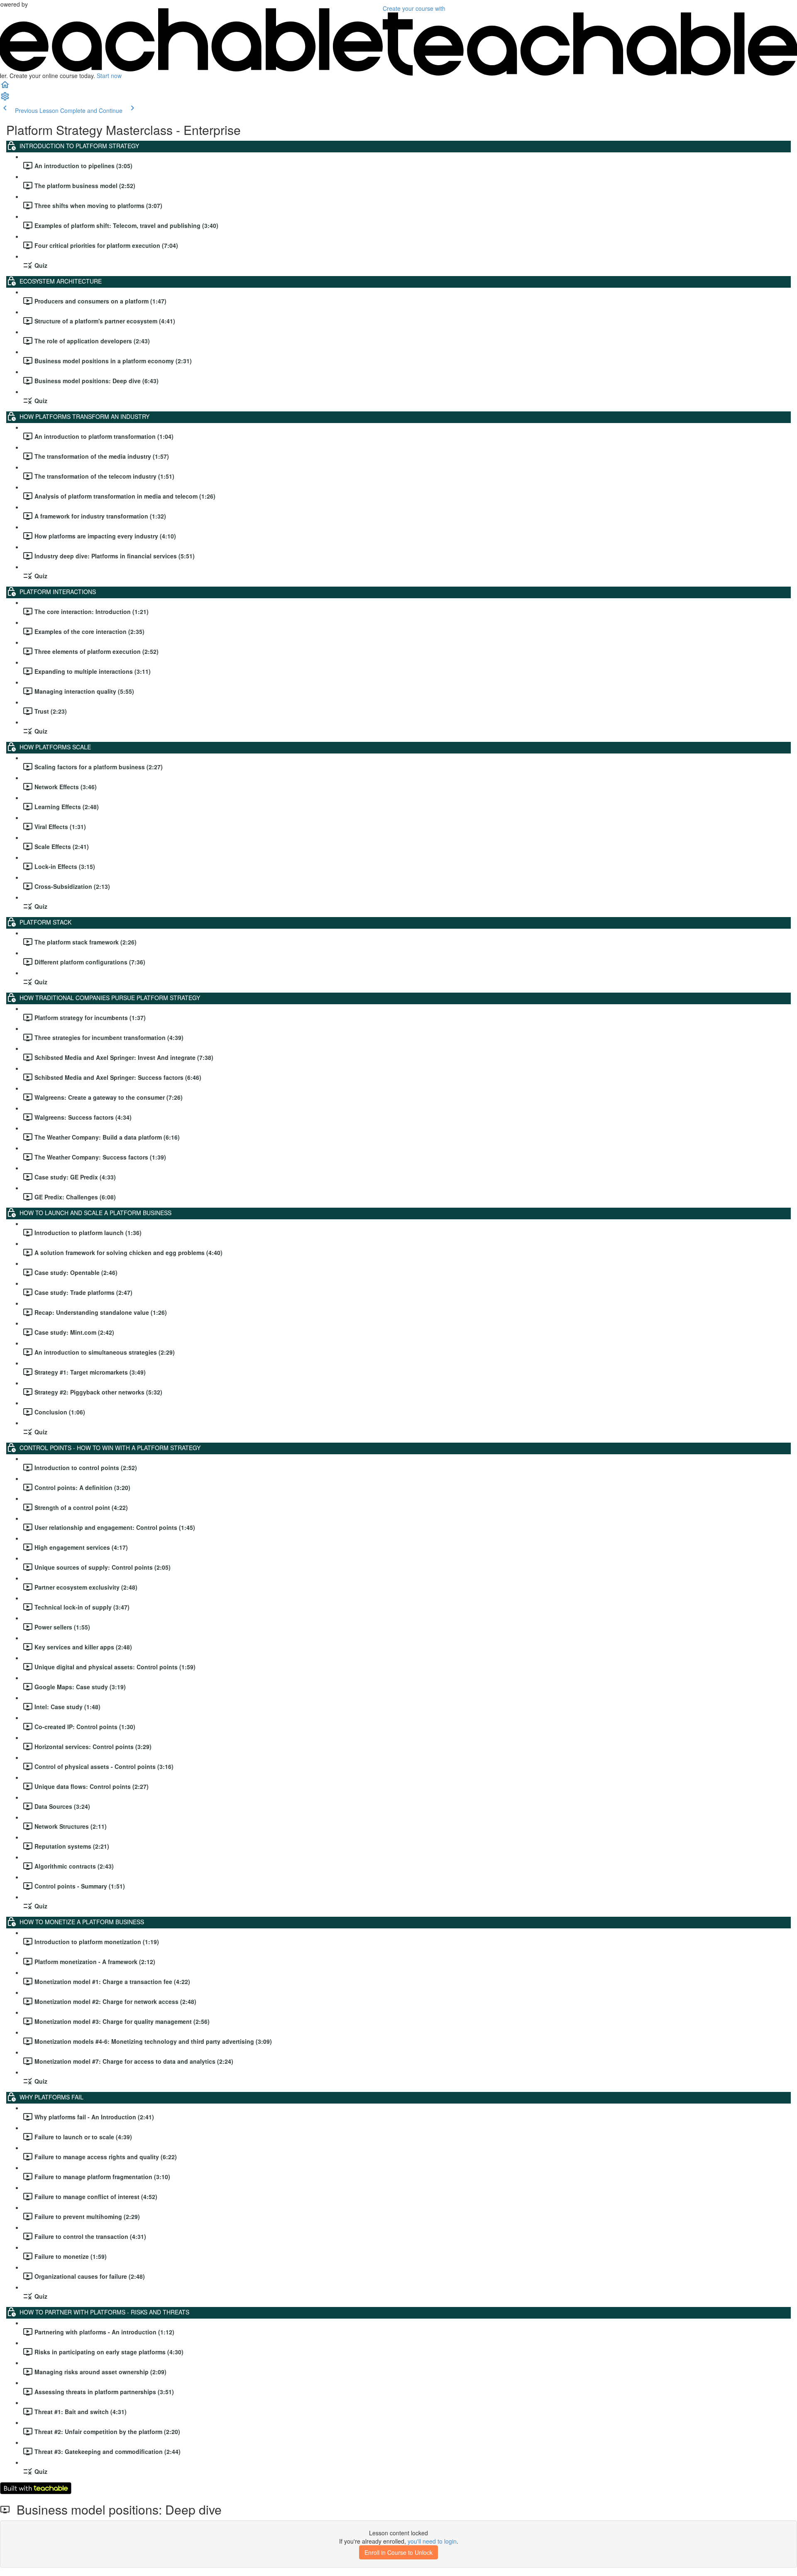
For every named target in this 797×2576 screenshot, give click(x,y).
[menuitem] (5, 99)
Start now (109, 76)
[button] (5, 87)
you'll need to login (432, 2541)
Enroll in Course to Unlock (398, 2552)
